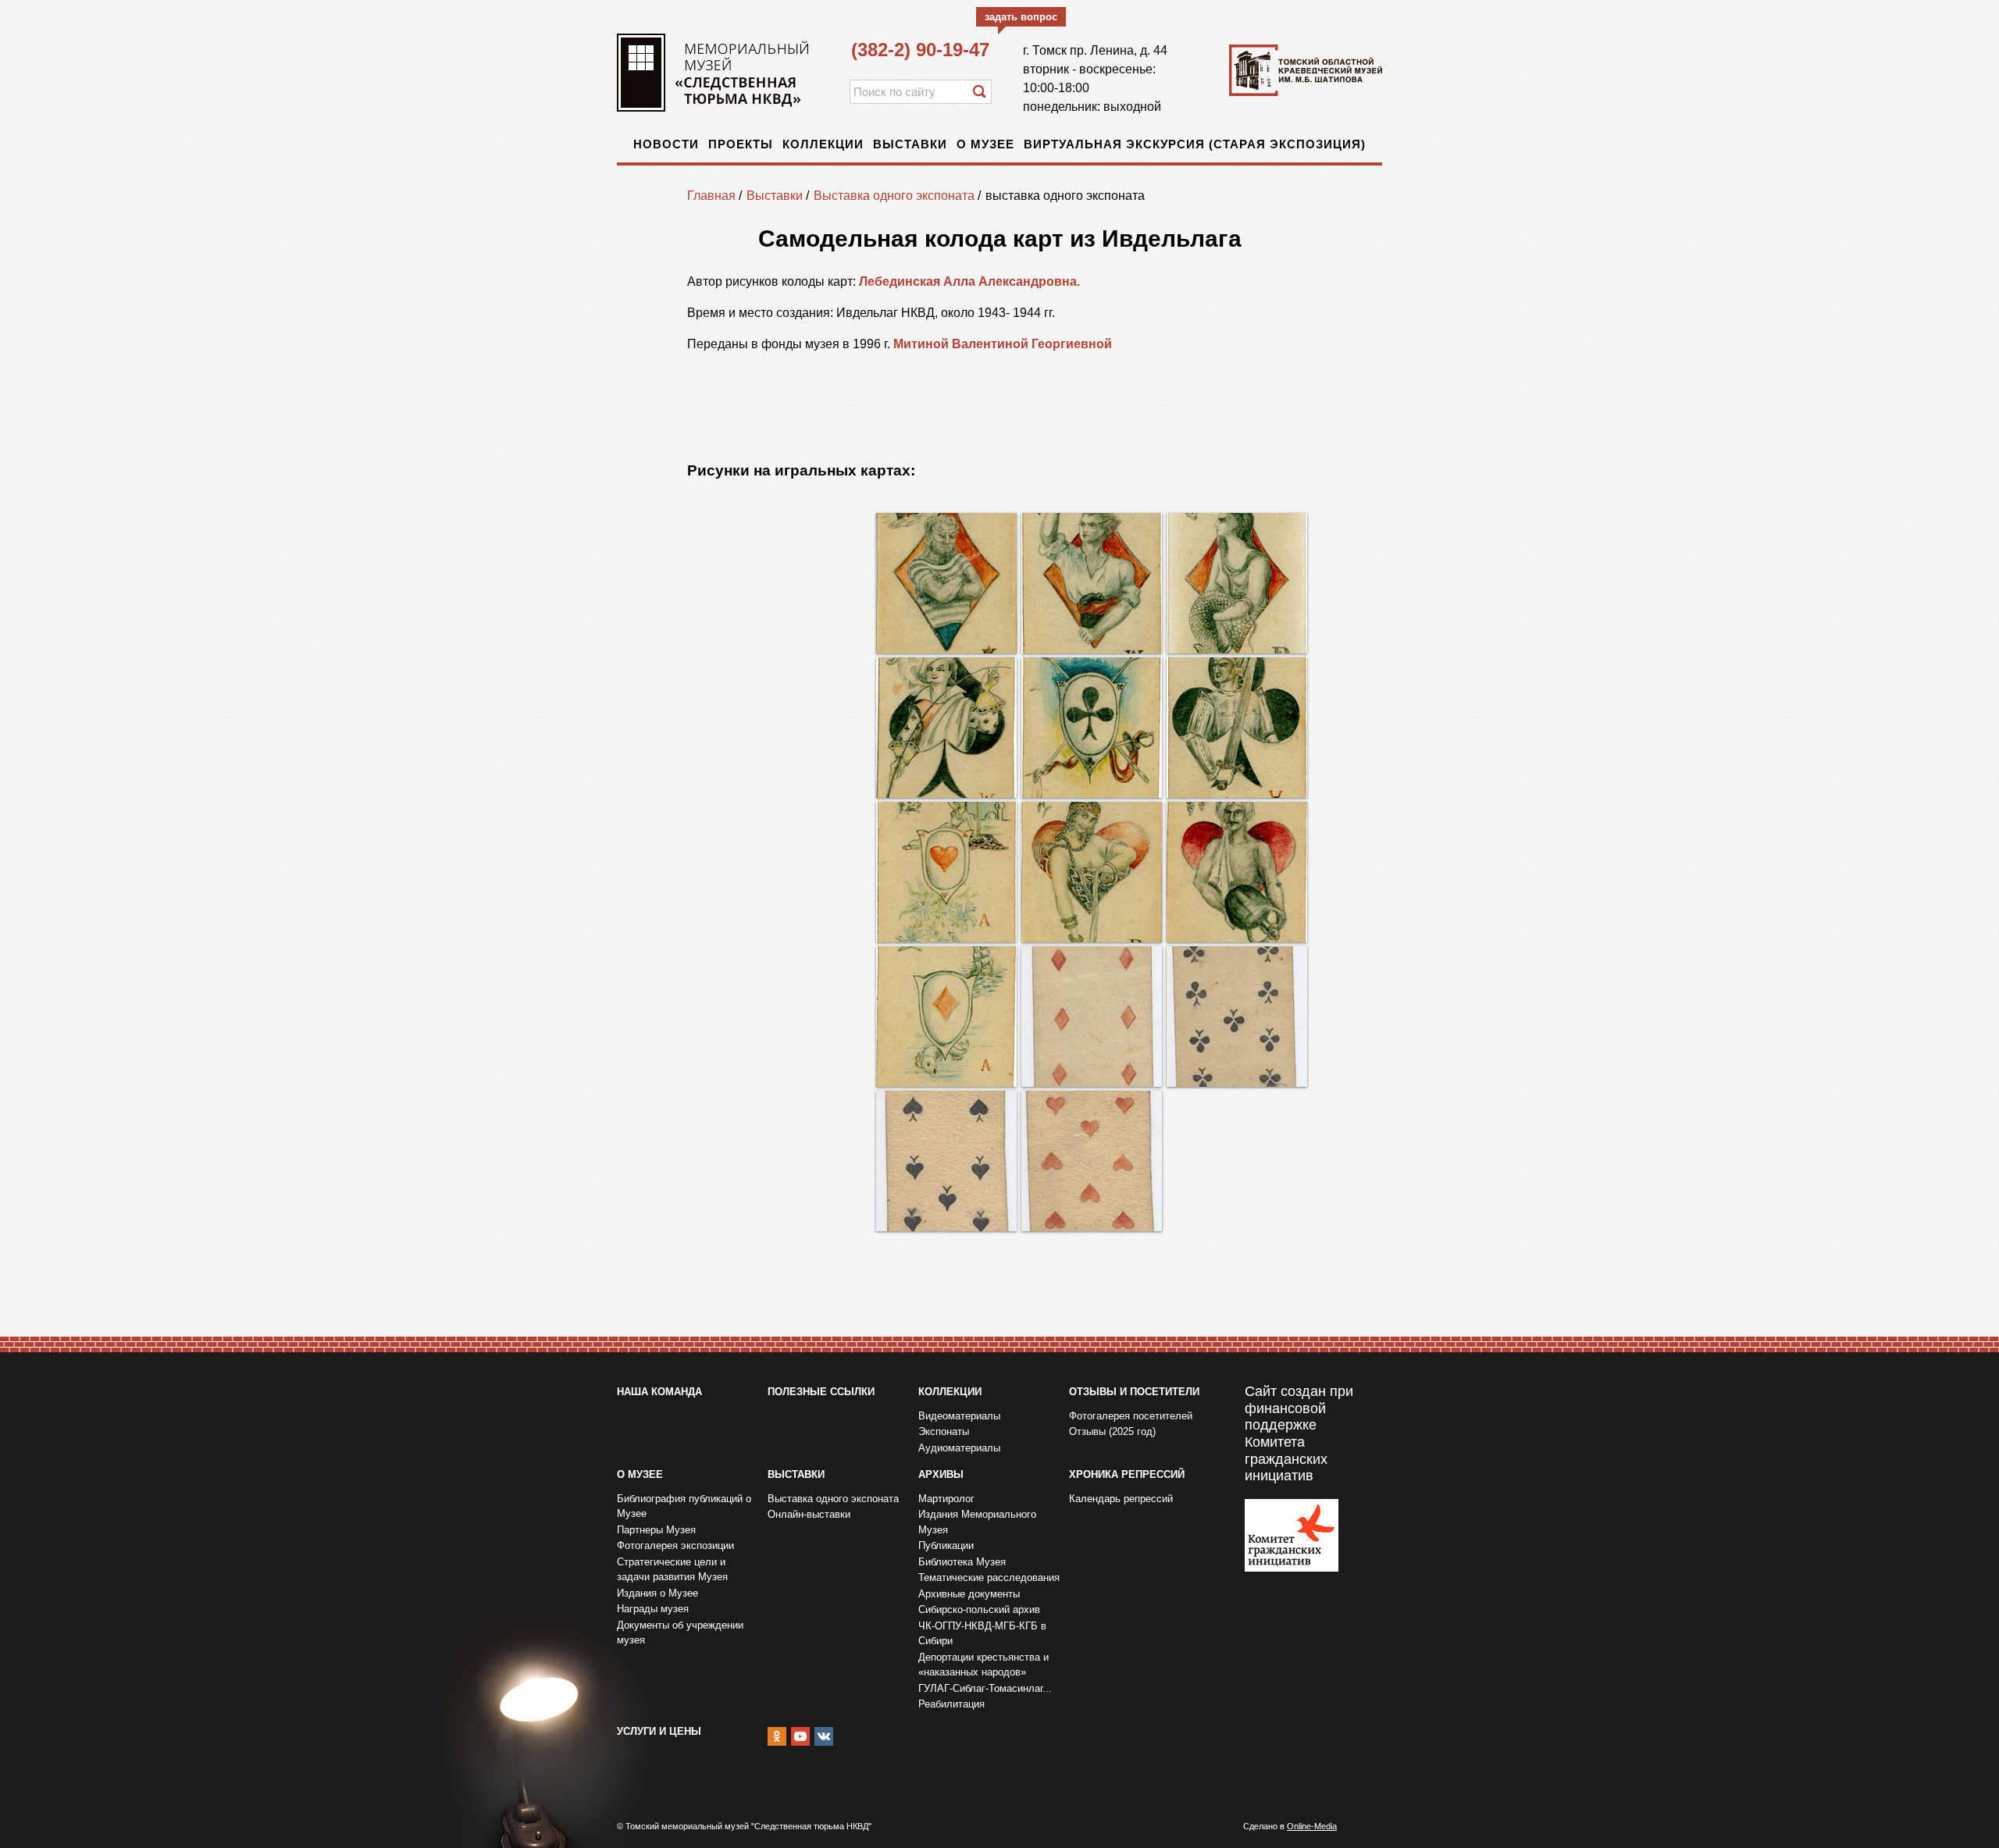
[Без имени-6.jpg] (946, 728)
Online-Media (1312, 1826)
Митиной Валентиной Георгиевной (1003, 344)
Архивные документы (969, 1594)
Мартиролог (946, 1499)
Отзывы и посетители (1134, 1392)
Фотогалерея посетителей (1131, 1416)
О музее (985, 144)
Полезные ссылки (821, 1392)
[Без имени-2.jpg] (1237, 583)
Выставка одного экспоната (894, 196)
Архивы (941, 1474)
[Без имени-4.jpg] (1237, 728)
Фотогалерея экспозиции (675, 1545)
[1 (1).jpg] (946, 1161)
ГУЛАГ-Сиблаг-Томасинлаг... (985, 1688)
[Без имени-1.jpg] (946, 583)
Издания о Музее (657, 1593)
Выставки (910, 144)
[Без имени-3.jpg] (1092, 583)
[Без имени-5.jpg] (1092, 728)
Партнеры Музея (656, 1530)
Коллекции (823, 144)
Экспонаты (944, 1431)
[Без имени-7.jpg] (946, 872)
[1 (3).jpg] (1092, 1161)
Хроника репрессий (1127, 1474)
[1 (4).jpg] (1237, 1017)
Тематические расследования (989, 1577)
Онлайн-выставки (809, 1514)
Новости (666, 144)
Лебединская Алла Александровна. (971, 281)
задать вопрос (1021, 17)
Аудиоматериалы (959, 1448)
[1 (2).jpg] (1092, 1017)
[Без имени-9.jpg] (1237, 872)
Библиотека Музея (962, 1562)
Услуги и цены (659, 1731)
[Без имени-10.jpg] (946, 1017)
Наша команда (659, 1392)
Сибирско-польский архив (979, 1609)
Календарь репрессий (1121, 1499)
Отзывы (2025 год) (1112, 1431)
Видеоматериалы (959, 1416)
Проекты (741, 144)
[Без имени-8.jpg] (1092, 872)
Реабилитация (951, 1704)
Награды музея (653, 1609)
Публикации (946, 1545)
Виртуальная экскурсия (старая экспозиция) (1195, 144)
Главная (711, 196)
